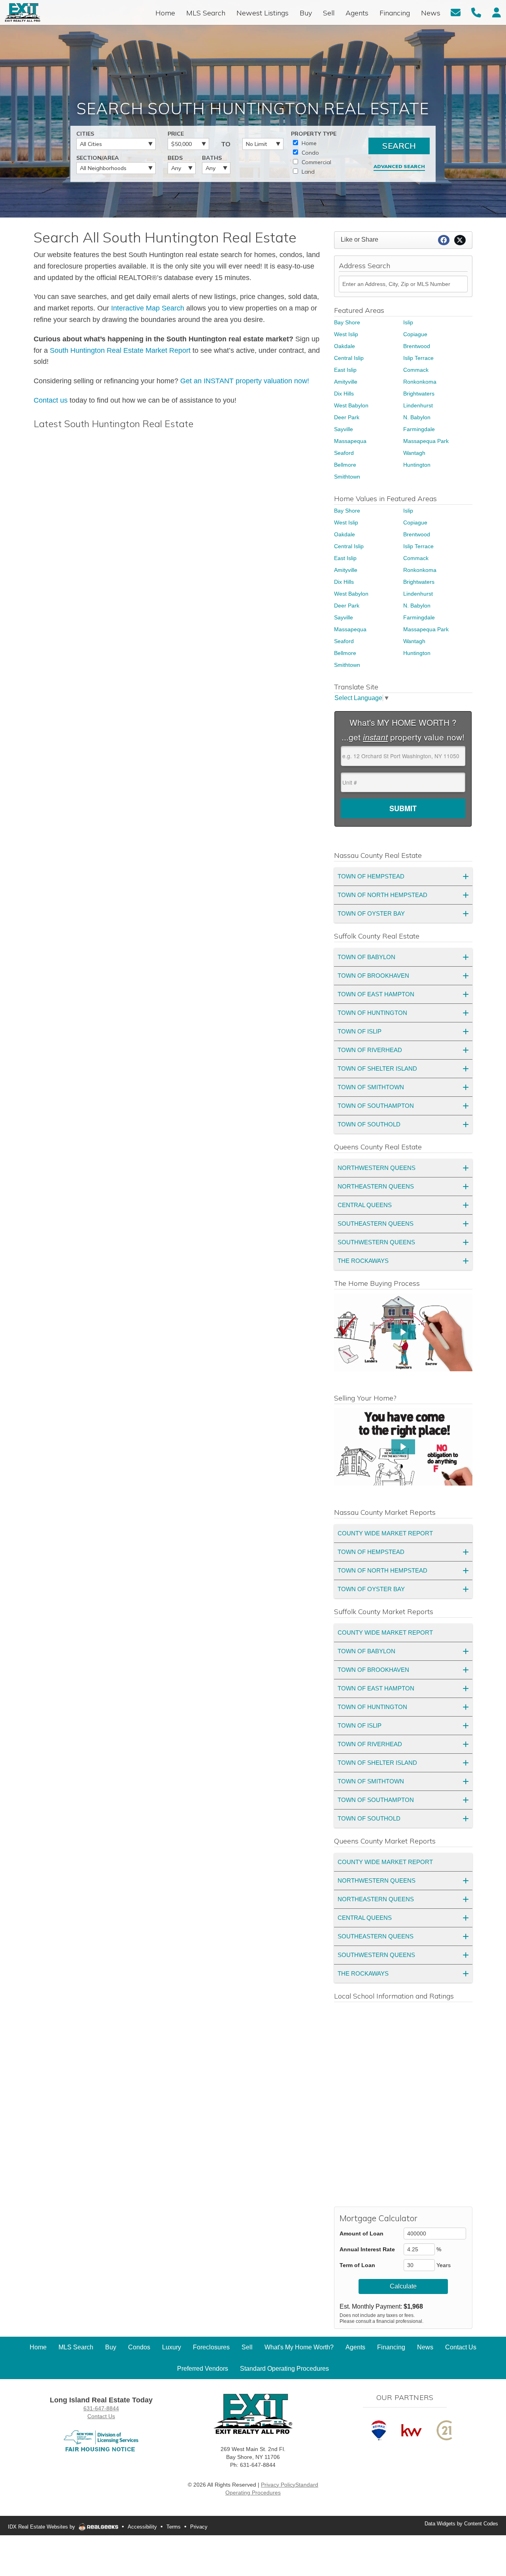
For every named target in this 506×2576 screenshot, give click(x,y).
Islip (408, 322)
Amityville (346, 382)
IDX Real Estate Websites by (42, 2527)
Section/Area (98, 158)
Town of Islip (360, 1031)
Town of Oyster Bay (371, 913)
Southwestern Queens (376, 1242)
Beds (175, 158)
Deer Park (347, 417)
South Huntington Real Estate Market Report (120, 350)
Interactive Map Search (148, 308)
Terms (174, 2527)
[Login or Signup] (497, 12)
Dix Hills (344, 394)
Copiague (415, 334)
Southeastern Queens (376, 1224)
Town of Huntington (372, 1013)
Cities (85, 134)
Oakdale (345, 346)
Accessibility (142, 2527)
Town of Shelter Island (377, 1068)
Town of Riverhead (370, 1050)
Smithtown (347, 477)
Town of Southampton (376, 1106)
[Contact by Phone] (476, 12)
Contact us (51, 400)
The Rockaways (363, 1261)
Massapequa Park (426, 441)
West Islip (346, 334)
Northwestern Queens (377, 1168)
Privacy (199, 2527)
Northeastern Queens (376, 1186)
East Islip (345, 370)
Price (176, 134)
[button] (403, 1332)
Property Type (314, 134)
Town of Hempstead (371, 876)
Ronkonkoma (420, 382)
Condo (310, 153)
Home (308, 143)
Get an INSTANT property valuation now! (245, 381)
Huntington (417, 465)
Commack (416, 370)
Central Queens (365, 1205)
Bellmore (345, 465)
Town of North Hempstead (382, 895)
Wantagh (414, 453)
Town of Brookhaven (373, 976)
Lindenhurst (418, 405)
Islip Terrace (418, 358)
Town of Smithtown (371, 1087)
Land (307, 172)
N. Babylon (417, 417)
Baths (212, 158)
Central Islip (349, 358)
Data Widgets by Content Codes (461, 2524)
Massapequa (350, 441)
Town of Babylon (366, 957)
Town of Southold (369, 1124)
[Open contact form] (456, 12)
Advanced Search (399, 166)
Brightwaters (419, 394)
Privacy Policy (278, 2485)
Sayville (344, 429)
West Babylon (351, 405)
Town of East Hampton (376, 994)
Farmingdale (419, 429)
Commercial (316, 162)
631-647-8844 (101, 2408)
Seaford (344, 453)
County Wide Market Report (385, 1533)
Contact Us (101, 2416)
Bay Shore (347, 322)
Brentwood (417, 346)
